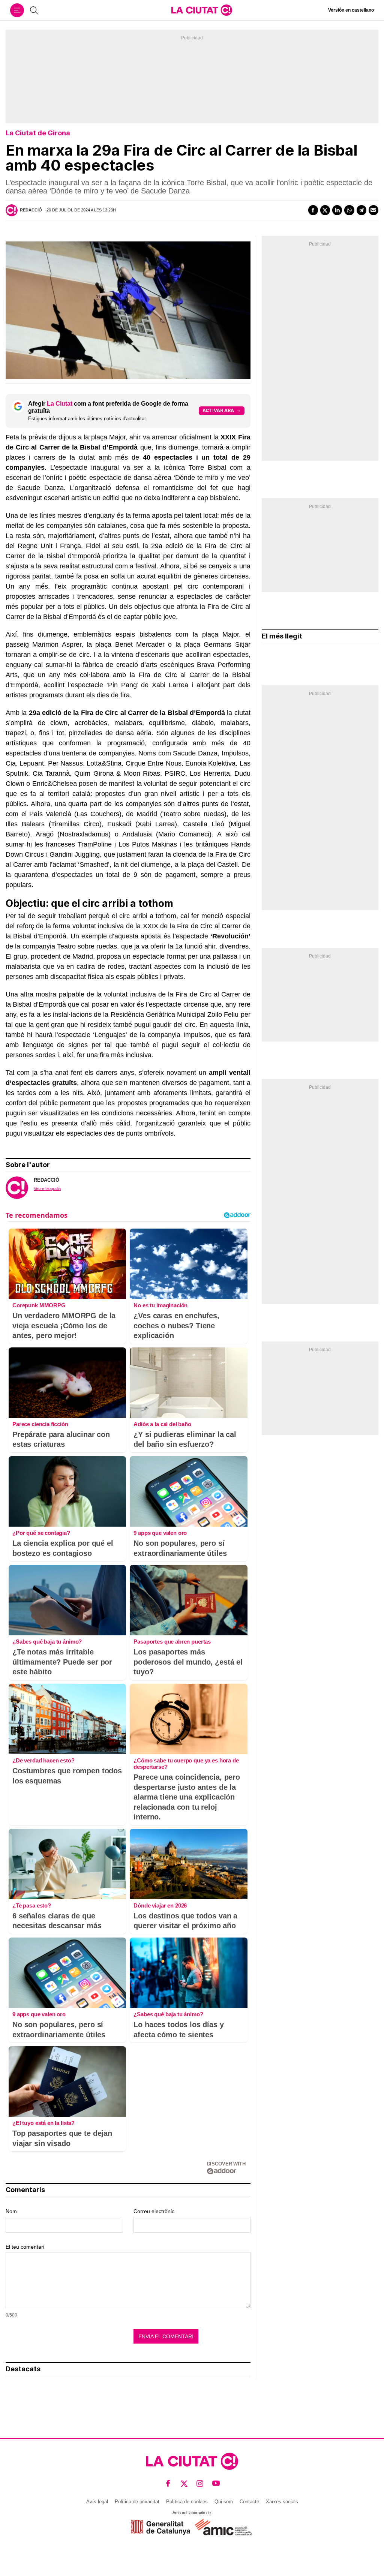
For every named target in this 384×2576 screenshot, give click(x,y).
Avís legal (97, 2502)
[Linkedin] (337, 210)
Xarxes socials (282, 2502)
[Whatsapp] (349, 210)
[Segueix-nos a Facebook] (168, 2484)
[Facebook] (313, 210)
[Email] (373, 210)
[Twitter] (325, 210)
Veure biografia (47, 1188)
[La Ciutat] (202, 10)
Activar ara (218, 410)
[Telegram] (361, 210)
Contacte (249, 2502)
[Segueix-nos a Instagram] (200, 2484)
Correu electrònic (154, 2211)
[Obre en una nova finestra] (161, 2527)
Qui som (224, 2502)
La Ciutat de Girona (38, 133)
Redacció (31, 210)
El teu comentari (25, 2247)
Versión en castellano (351, 10)
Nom (11, 2211)
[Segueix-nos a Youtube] (216, 2484)
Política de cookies (187, 2502)
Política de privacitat (137, 2502)
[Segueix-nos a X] (184, 2484)
